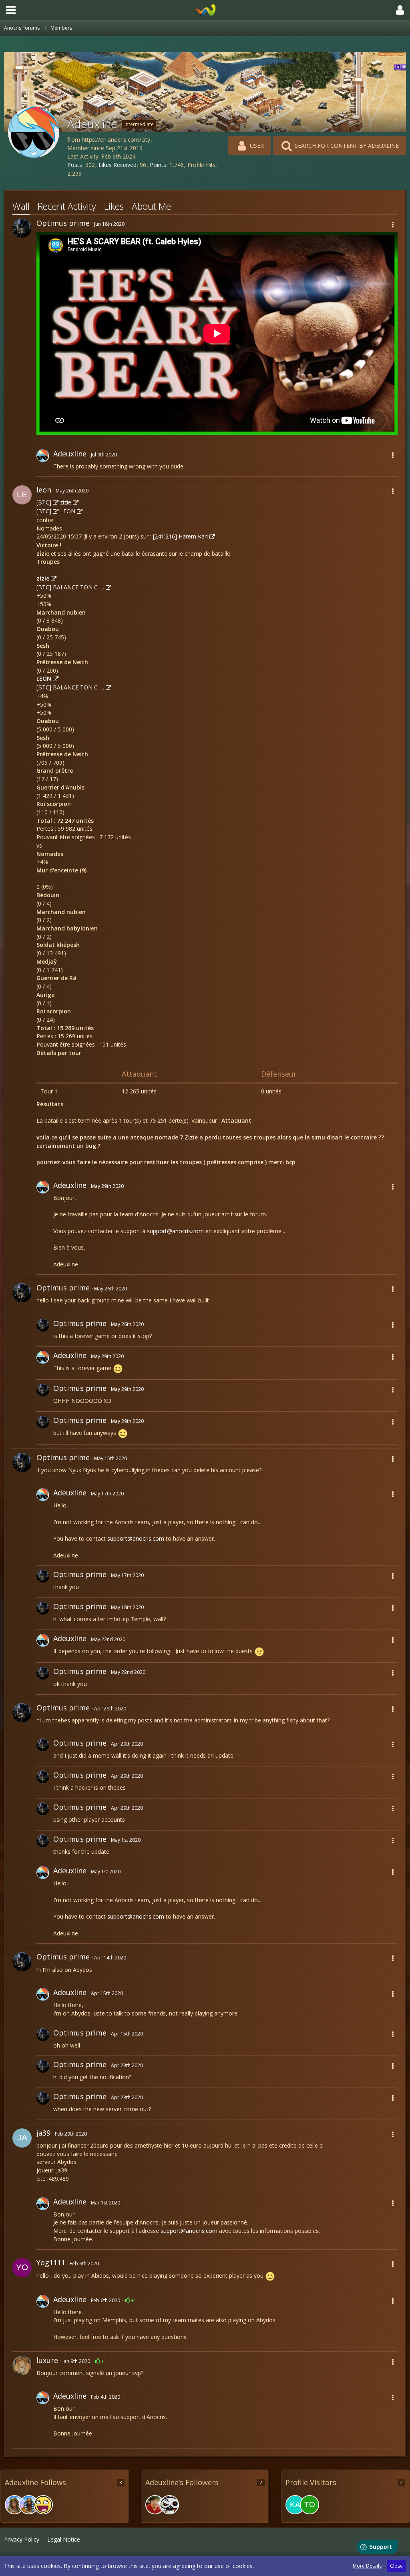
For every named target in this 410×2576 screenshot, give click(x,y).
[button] (11, 10)
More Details (367, 2566)
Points (158, 165)
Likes (114, 206)
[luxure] (22, 2365)
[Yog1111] (22, 2268)
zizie (66, 502)
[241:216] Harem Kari (180, 536)
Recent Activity (67, 206)
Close (396, 2566)
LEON (68, 511)
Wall (21, 206)
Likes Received (118, 165)
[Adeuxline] (43, 461)
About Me (151, 206)
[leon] (22, 495)
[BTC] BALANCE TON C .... (70, 587)
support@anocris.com (175, 1231)
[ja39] (22, 2138)
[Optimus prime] (22, 228)
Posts (75, 165)
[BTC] (44, 502)
